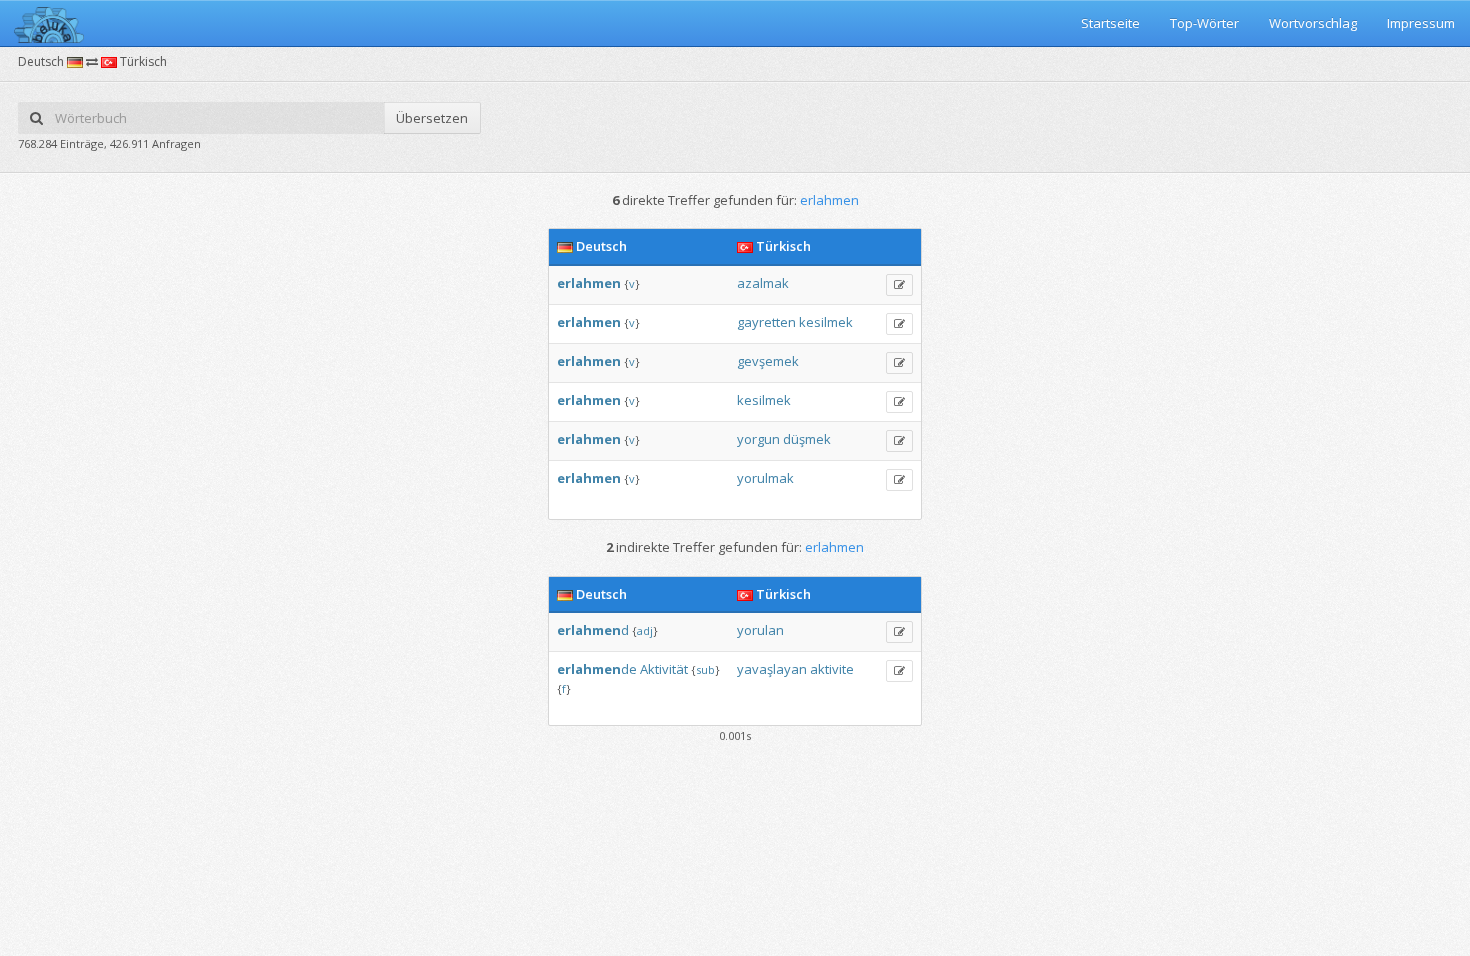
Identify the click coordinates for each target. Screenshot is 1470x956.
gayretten (766, 322)
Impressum (1421, 23)
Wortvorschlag (1313, 23)
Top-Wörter (1204, 23)
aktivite (832, 669)
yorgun (758, 439)
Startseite (1110, 23)
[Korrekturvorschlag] (899, 285)
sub (705, 669)
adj (645, 630)
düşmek (807, 439)
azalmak (763, 283)
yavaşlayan (772, 669)
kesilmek (826, 322)
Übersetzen (432, 118)
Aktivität (664, 669)
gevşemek (768, 361)
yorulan (760, 630)
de (597, 669)
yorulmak (765, 478)
